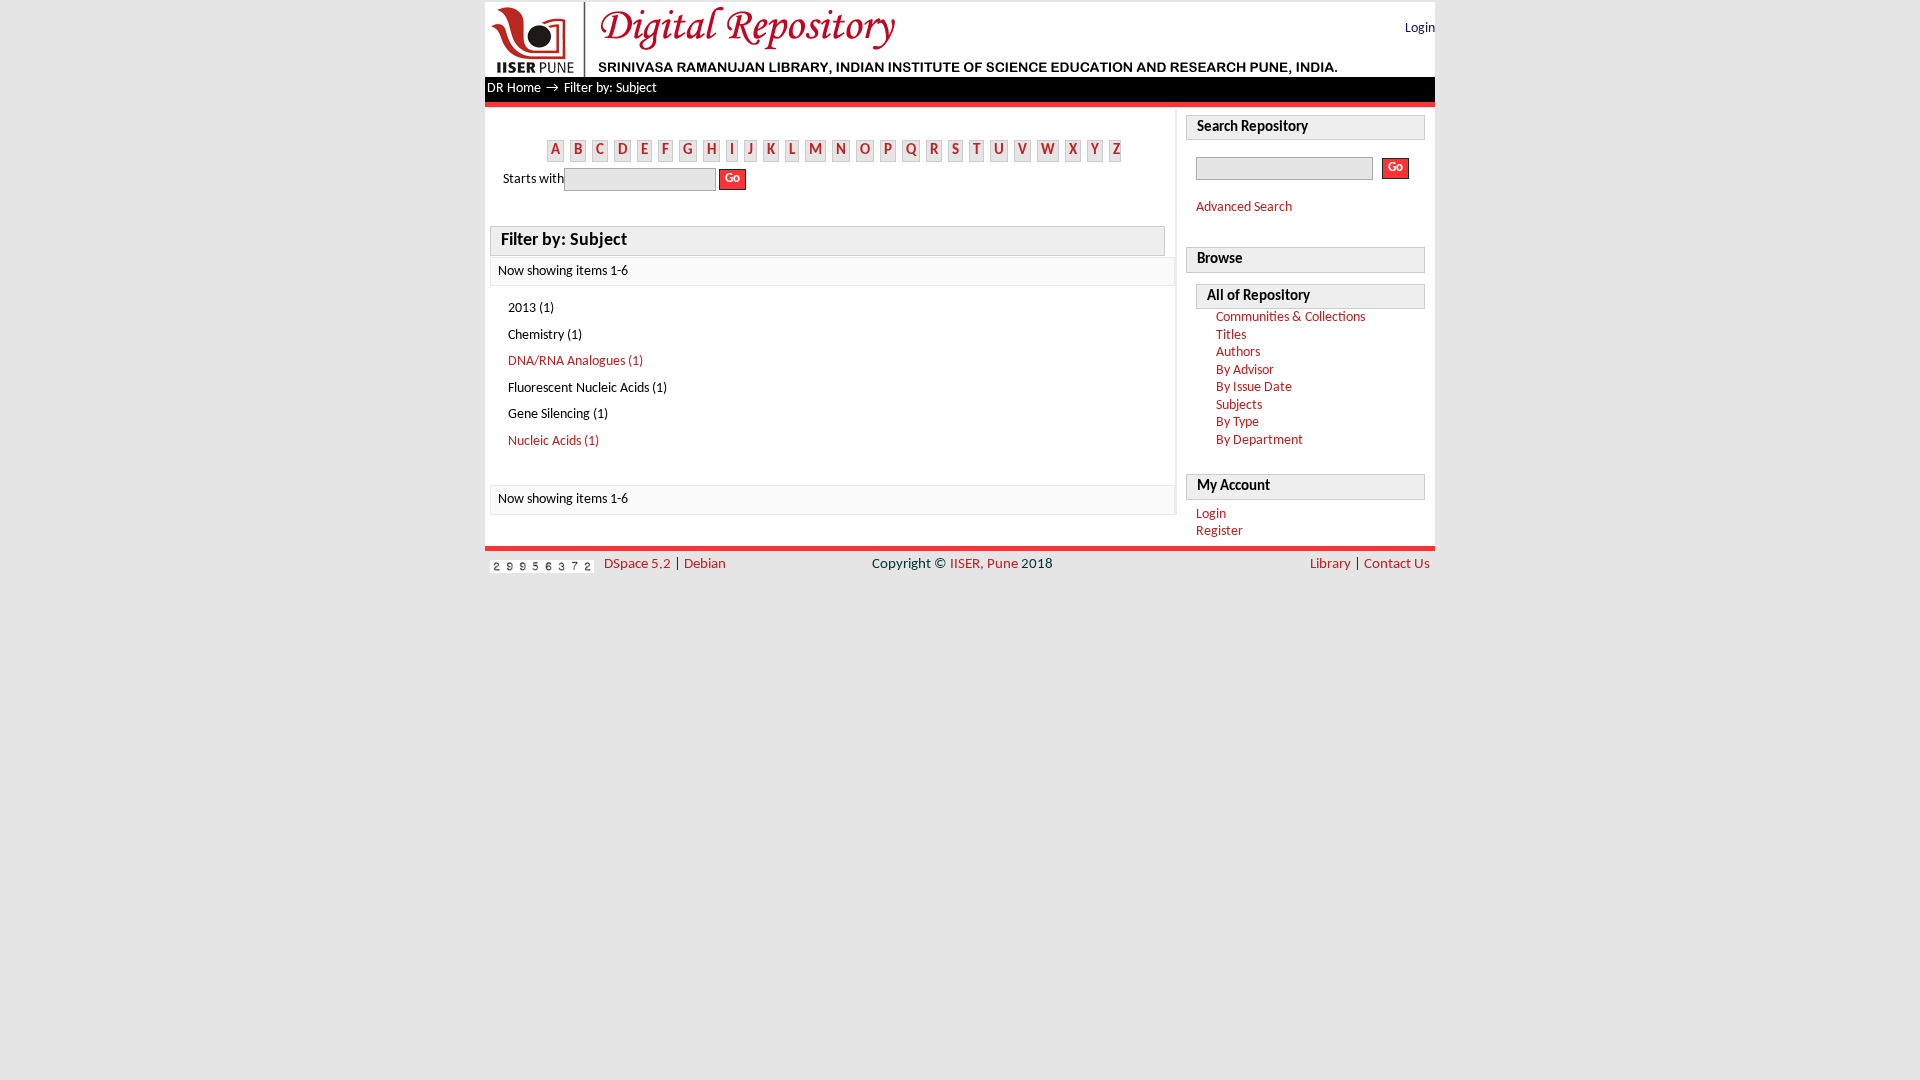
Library (1330, 564)
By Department (1259, 440)
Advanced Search (1244, 207)
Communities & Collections (1290, 317)
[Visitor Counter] (542, 564)
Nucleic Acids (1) (553, 441)
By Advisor (1245, 370)
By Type (1237, 422)
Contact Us (1397, 564)
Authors (1238, 352)
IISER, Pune (984, 564)
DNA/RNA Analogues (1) (575, 361)
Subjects (1239, 405)
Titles (1231, 335)
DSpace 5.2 (639, 564)
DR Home (514, 88)
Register (1219, 531)
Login (1420, 28)
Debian (705, 564)
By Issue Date (1254, 387)
